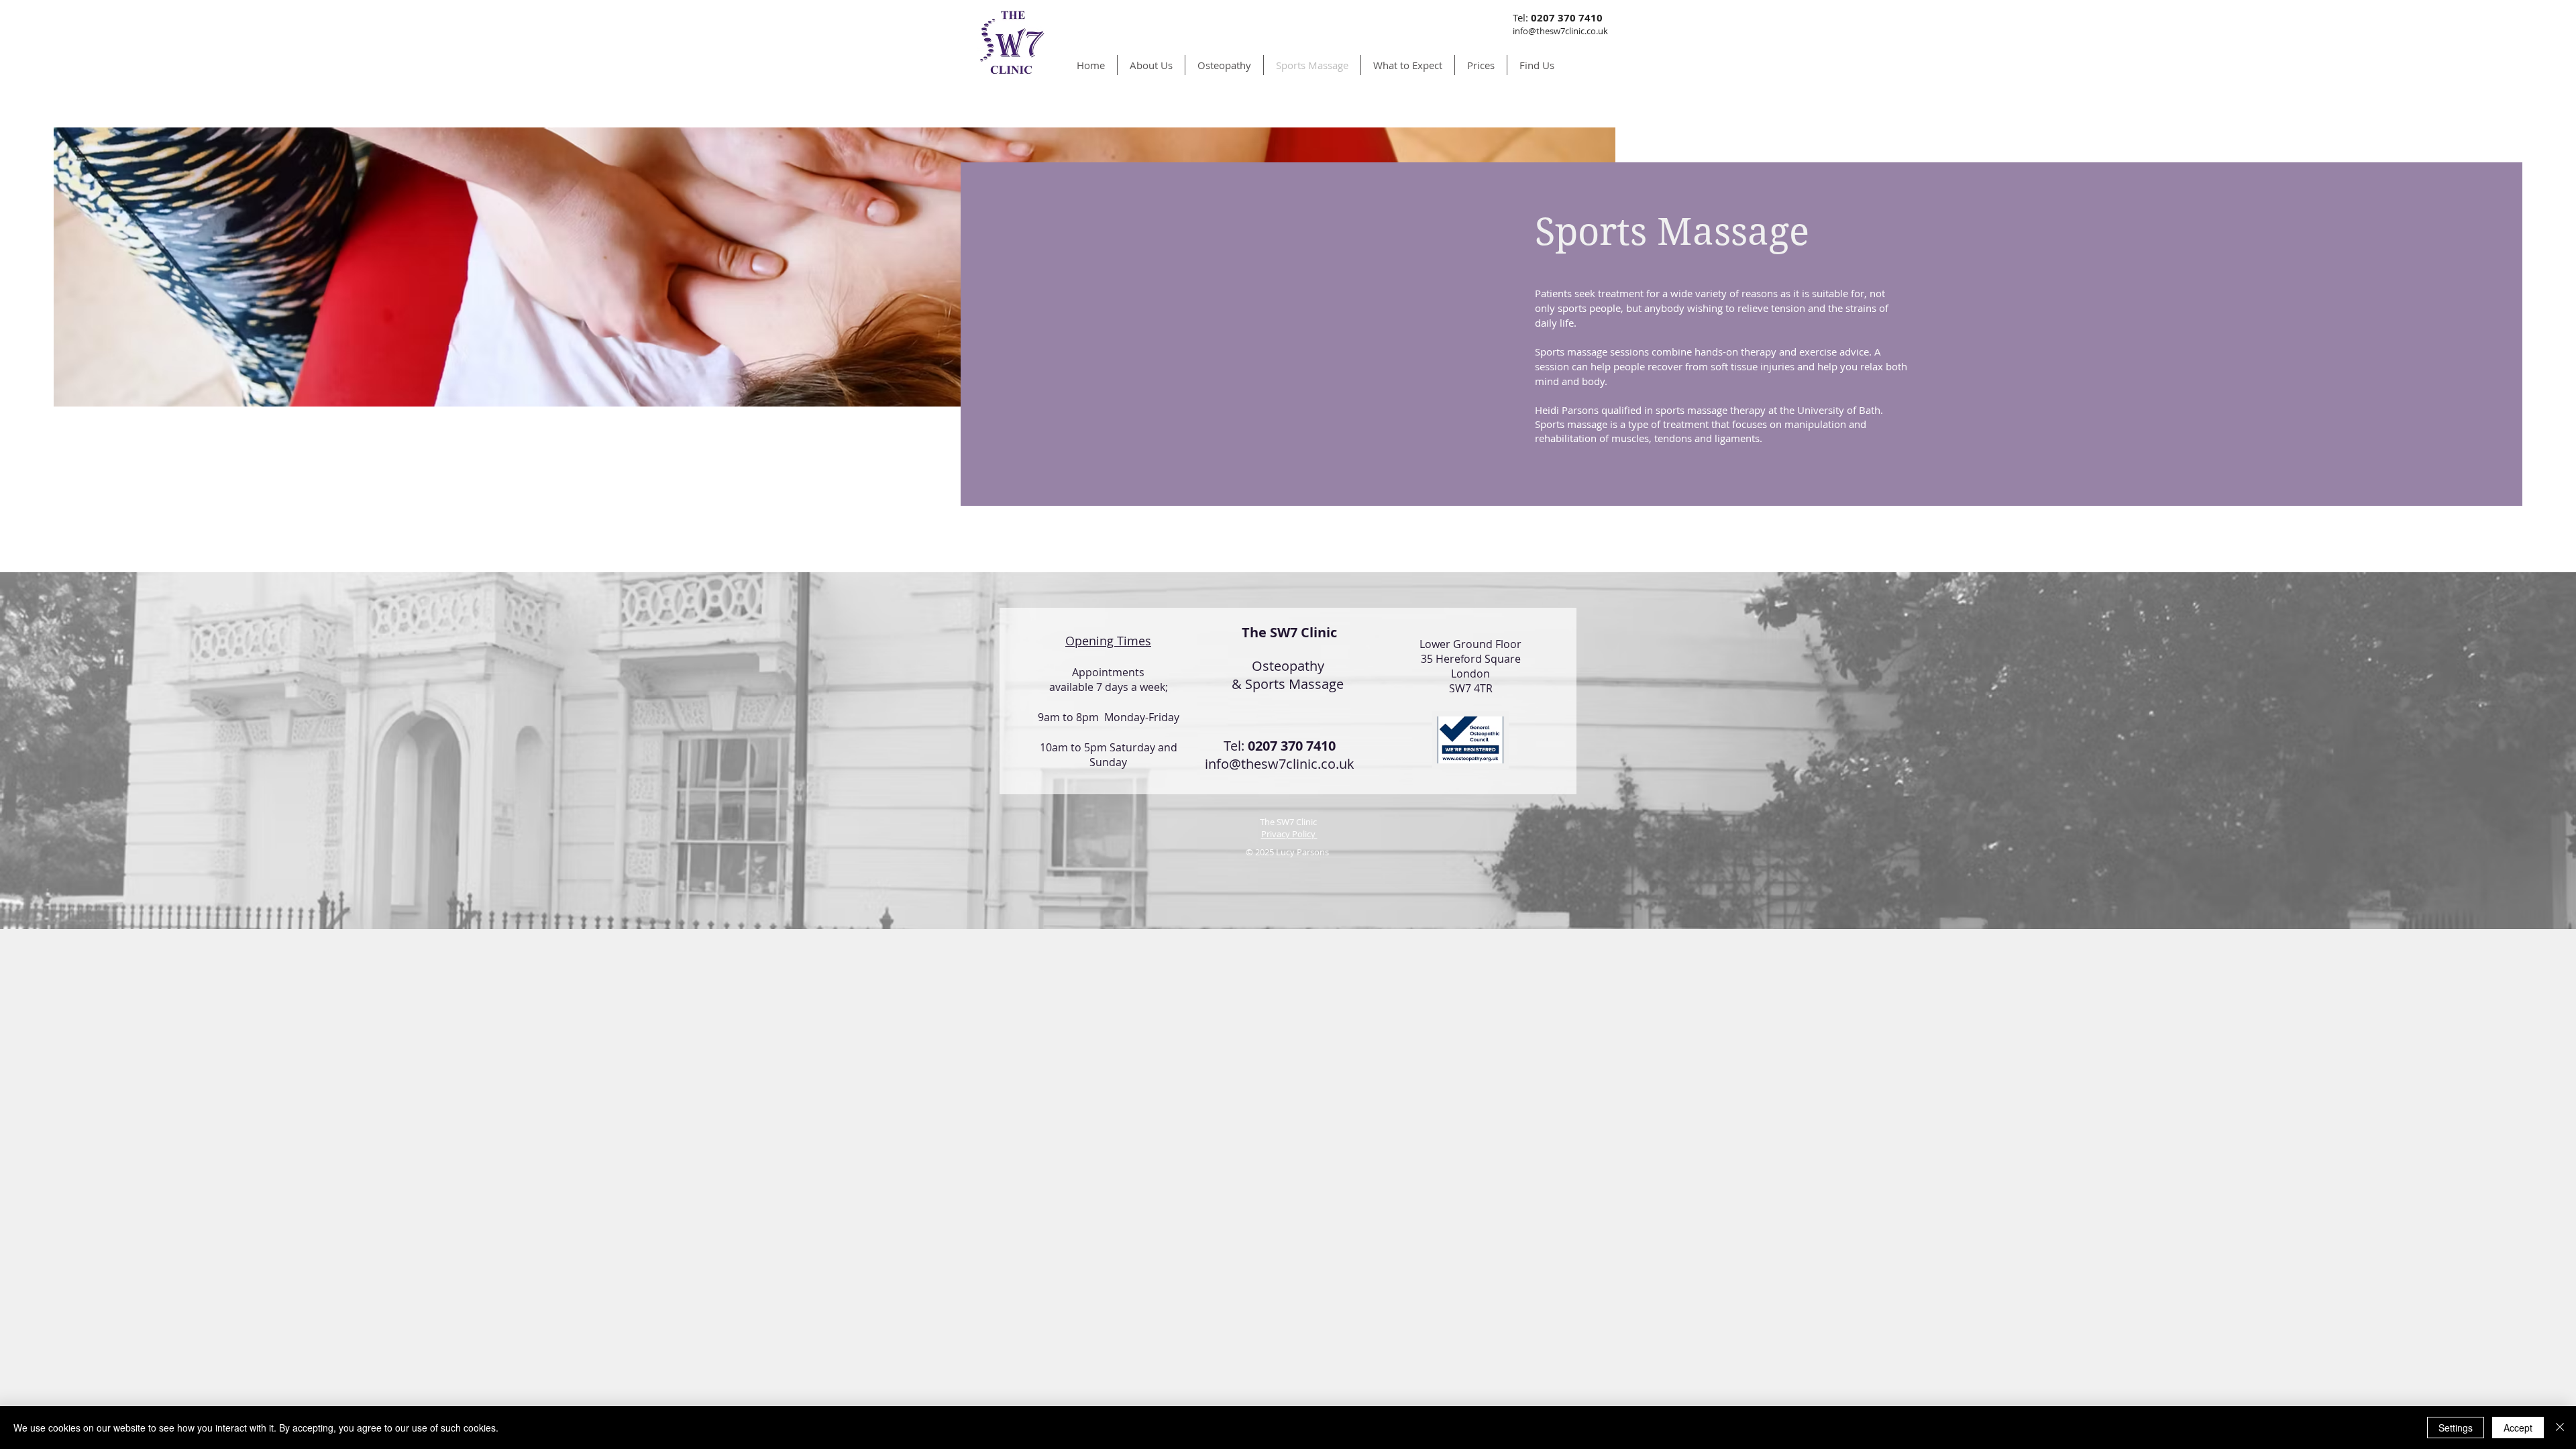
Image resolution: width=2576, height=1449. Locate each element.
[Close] (2560, 1428)
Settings (2456, 1428)
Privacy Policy (1289, 834)
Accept (2518, 1428)
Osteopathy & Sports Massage (1288, 675)
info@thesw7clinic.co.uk (1280, 764)
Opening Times (1108, 641)
